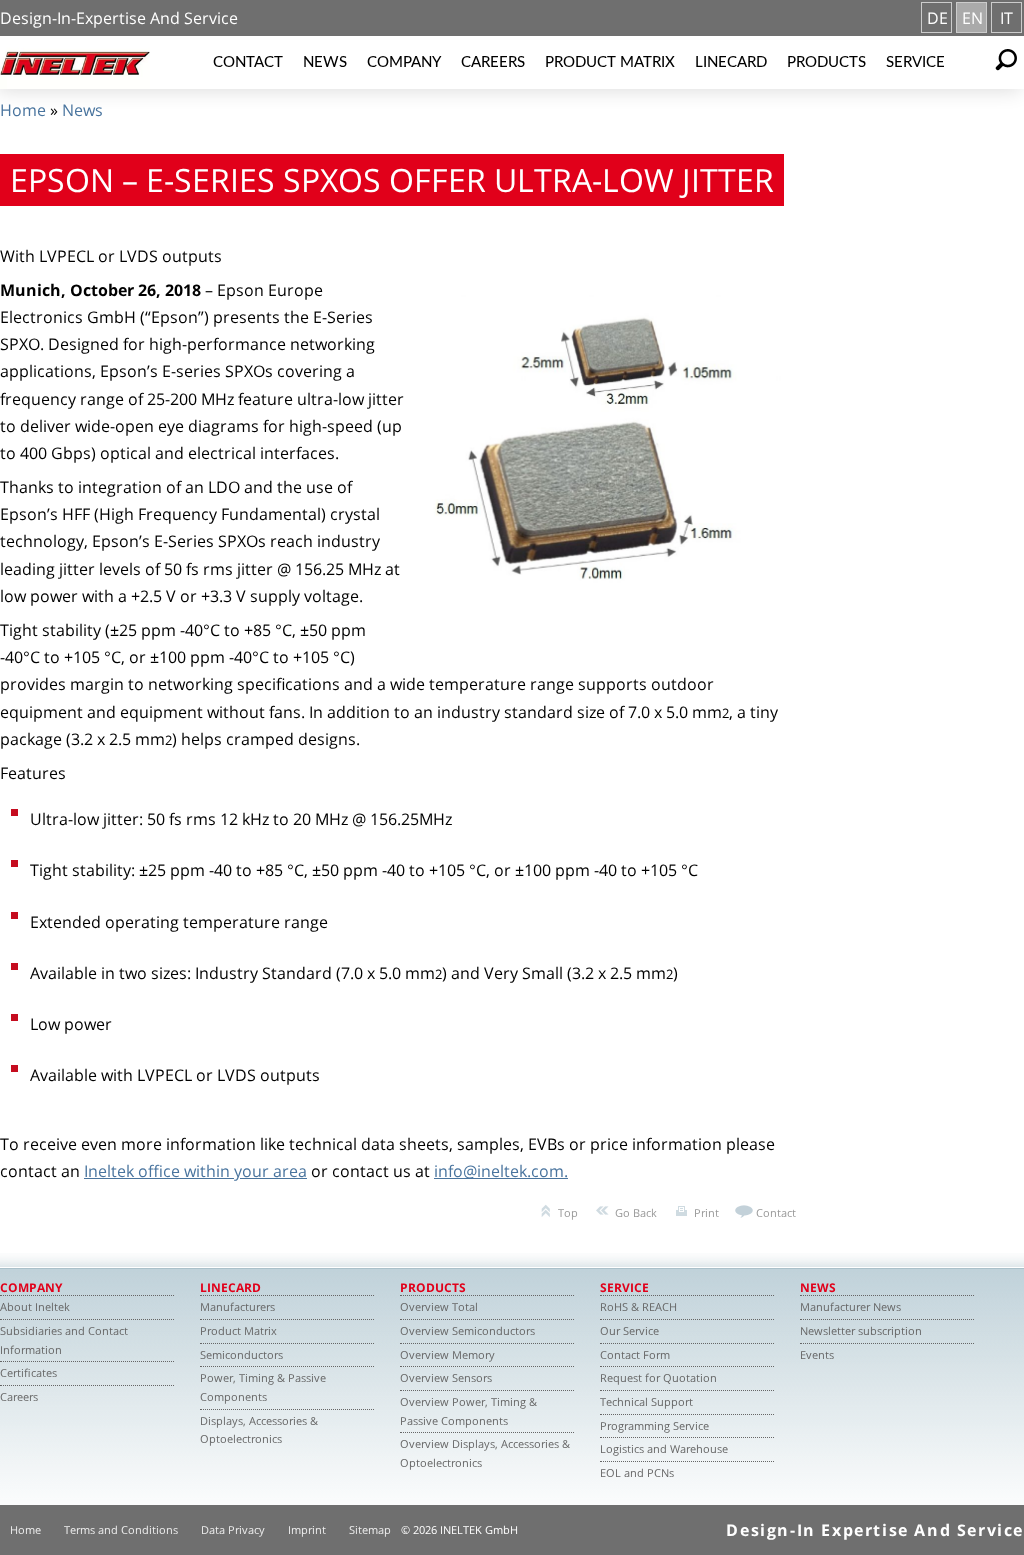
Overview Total (439, 1306)
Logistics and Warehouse (664, 1448)
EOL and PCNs (637, 1472)
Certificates (28, 1372)
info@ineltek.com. (501, 1171)
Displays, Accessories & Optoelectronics (259, 1430)
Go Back (636, 1212)
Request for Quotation (658, 1377)
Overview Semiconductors (467, 1330)
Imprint (307, 1529)
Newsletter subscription (861, 1330)
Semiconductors (241, 1354)
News (325, 62)
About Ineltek (35, 1306)
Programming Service (654, 1425)
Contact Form (635, 1354)
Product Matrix (610, 62)
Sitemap (370, 1529)
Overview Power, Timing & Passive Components (468, 1411)
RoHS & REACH (638, 1306)
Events (817, 1354)
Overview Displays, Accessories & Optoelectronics (485, 1453)
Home (23, 110)
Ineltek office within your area (195, 1171)
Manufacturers (237, 1306)
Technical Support (646, 1401)
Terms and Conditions (121, 1529)
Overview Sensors (446, 1377)
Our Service (629, 1330)
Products (826, 62)
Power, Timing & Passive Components (263, 1387)
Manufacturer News (850, 1306)
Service (915, 62)
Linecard (731, 62)
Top (568, 1212)
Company (404, 62)
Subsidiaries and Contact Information (64, 1340)
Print (706, 1212)
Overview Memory (447, 1354)
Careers (493, 62)
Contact (248, 62)
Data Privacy (233, 1529)
